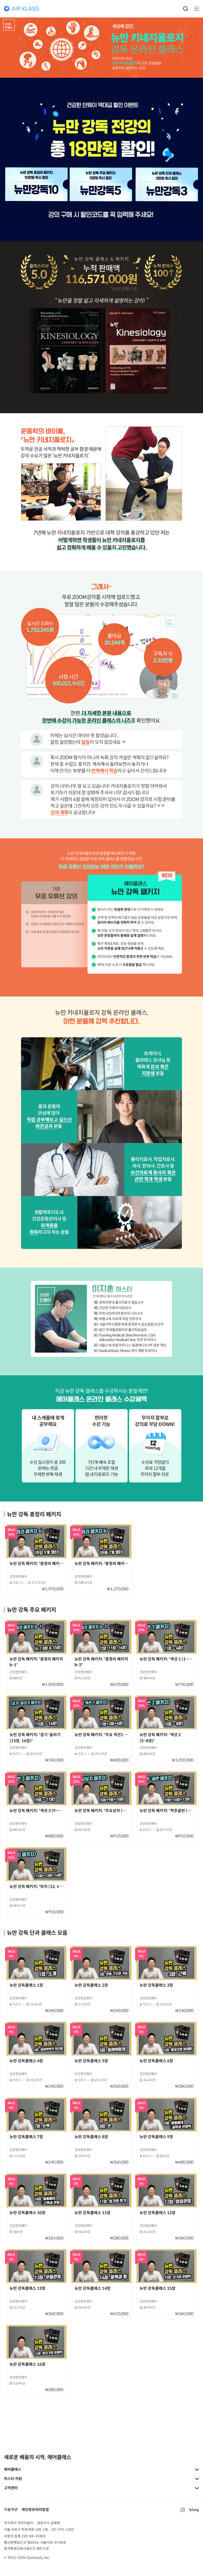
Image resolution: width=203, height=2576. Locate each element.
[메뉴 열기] (195, 9)
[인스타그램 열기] (183, 2510)
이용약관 (11, 2510)
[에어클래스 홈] (21, 9)
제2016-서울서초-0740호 (47, 2543)
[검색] (186, 9)
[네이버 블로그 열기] (194, 2510)
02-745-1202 (63, 2530)
